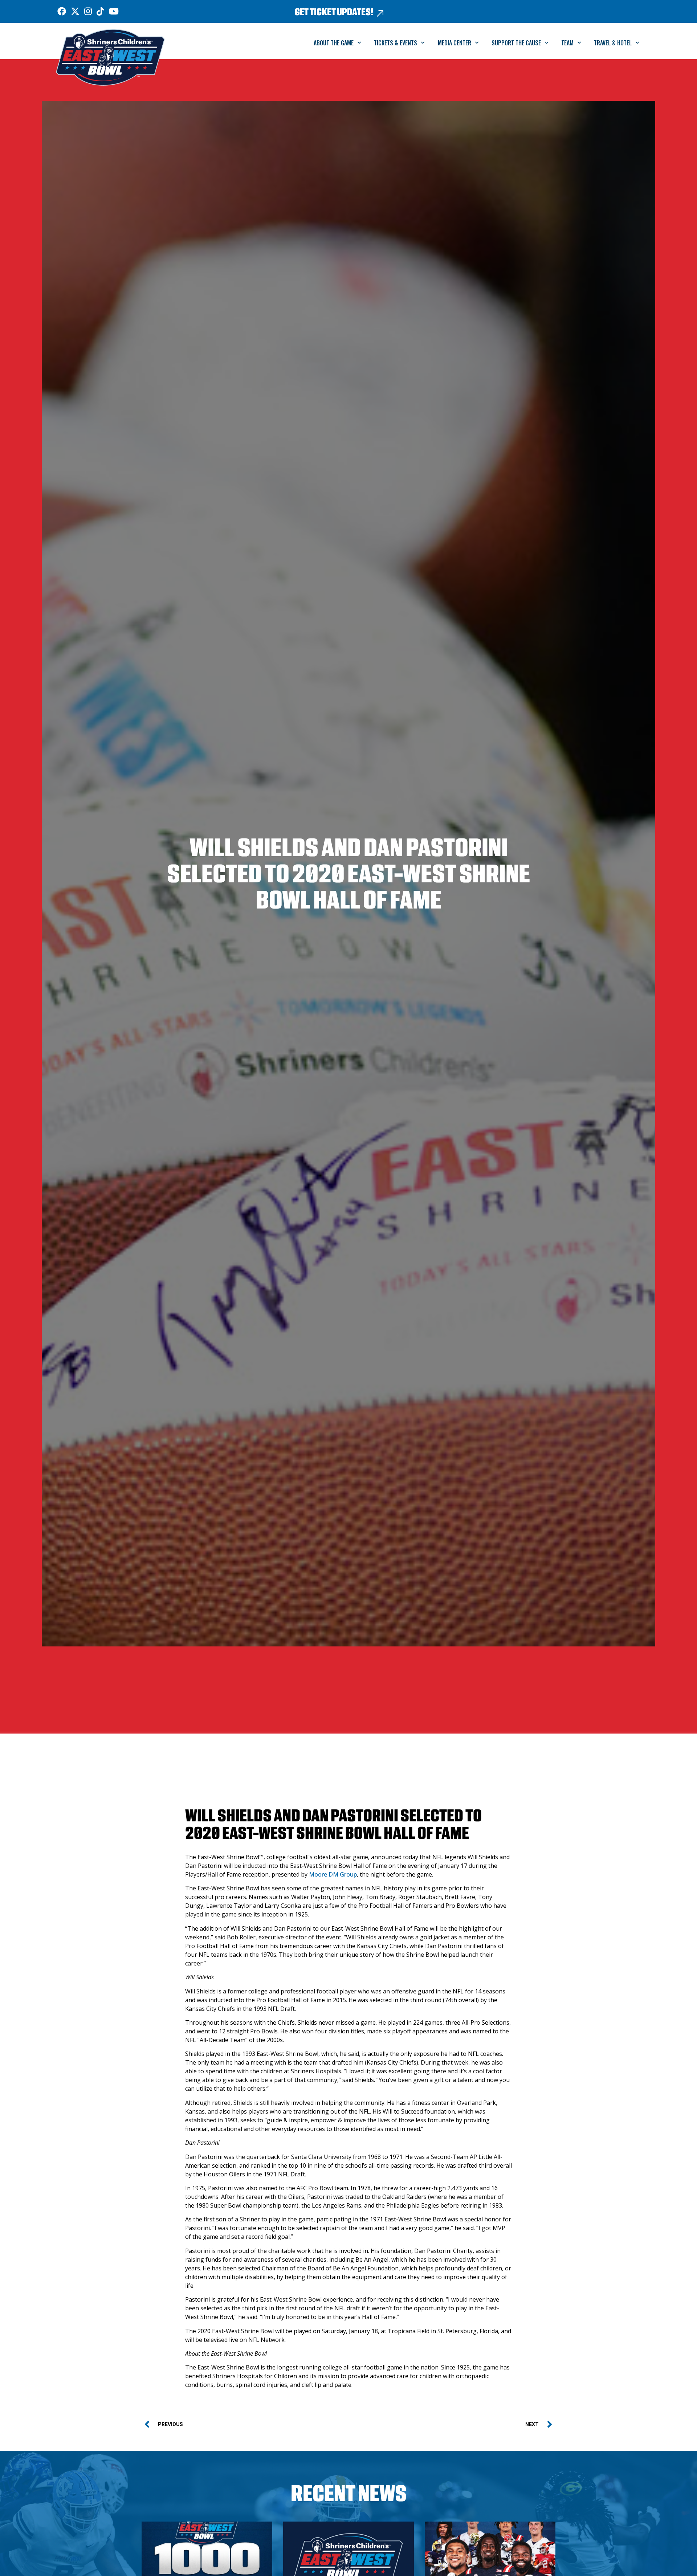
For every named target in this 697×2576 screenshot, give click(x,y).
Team (567, 43)
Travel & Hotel (613, 43)
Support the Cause (516, 43)
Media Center (455, 43)
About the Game (334, 43)
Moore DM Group (333, 1874)
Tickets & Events (396, 43)
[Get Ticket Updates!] (380, 13)
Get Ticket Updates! (334, 12)
